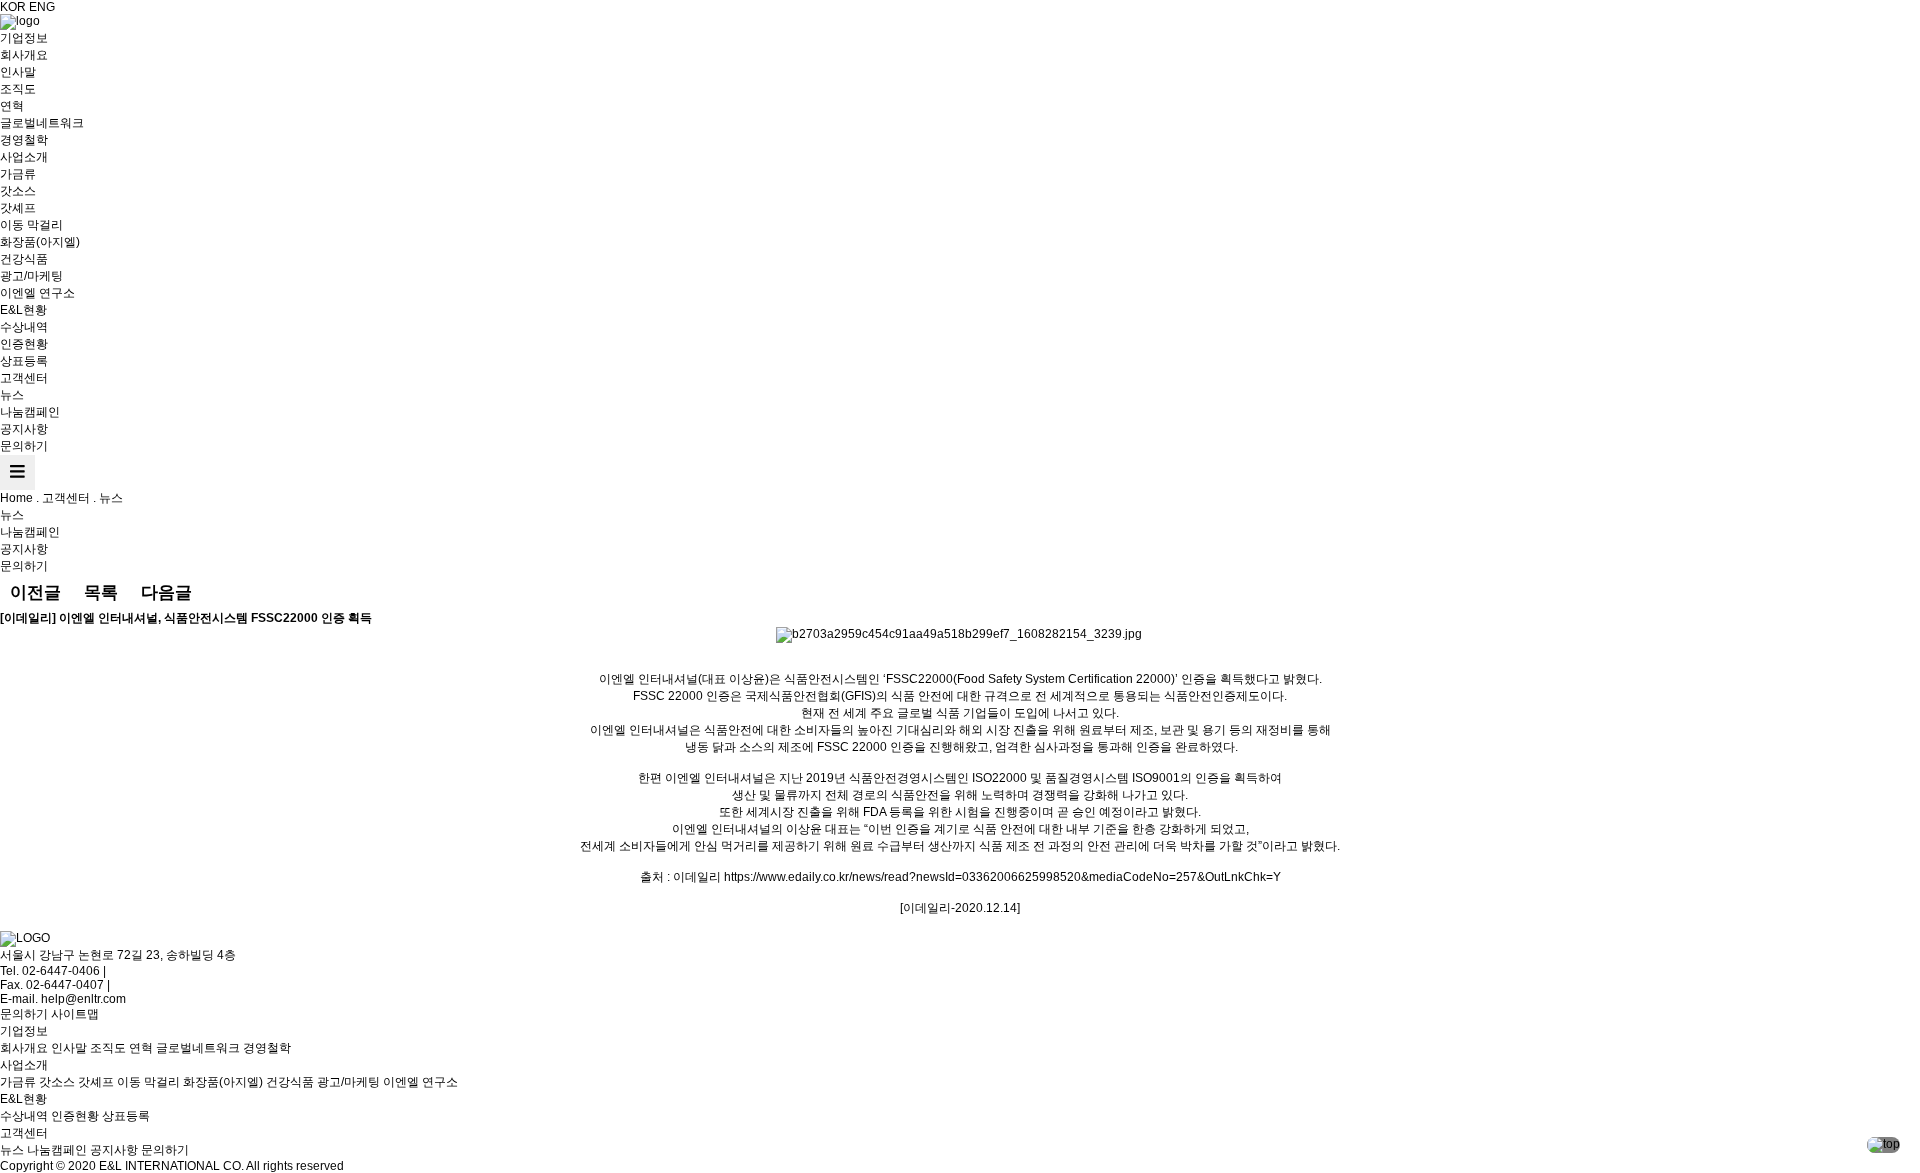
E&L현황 (23, 310)
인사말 (18, 72)
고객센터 (24, 378)
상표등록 (24, 361)
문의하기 (24, 446)
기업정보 (24, 38)
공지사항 (24, 429)
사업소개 (24, 157)
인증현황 (24, 344)
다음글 (166, 592)
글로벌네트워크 (42, 123)
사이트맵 (75, 1014)
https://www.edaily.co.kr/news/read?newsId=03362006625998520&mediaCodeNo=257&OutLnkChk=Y (1002, 877)
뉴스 (12, 395)
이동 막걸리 (31, 225)
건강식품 (24, 259)
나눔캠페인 (30, 412)
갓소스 (18, 191)
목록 (101, 592)
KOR (13, 7)
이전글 (35, 592)
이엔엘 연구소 (37, 293)
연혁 (12, 106)
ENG (42, 7)
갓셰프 (18, 208)
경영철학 (24, 140)
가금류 (18, 174)
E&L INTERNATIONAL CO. (171, 1166)
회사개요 (24, 55)
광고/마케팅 (31, 276)
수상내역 (24, 327)
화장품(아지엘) (40, 242)
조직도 (18, 89)
